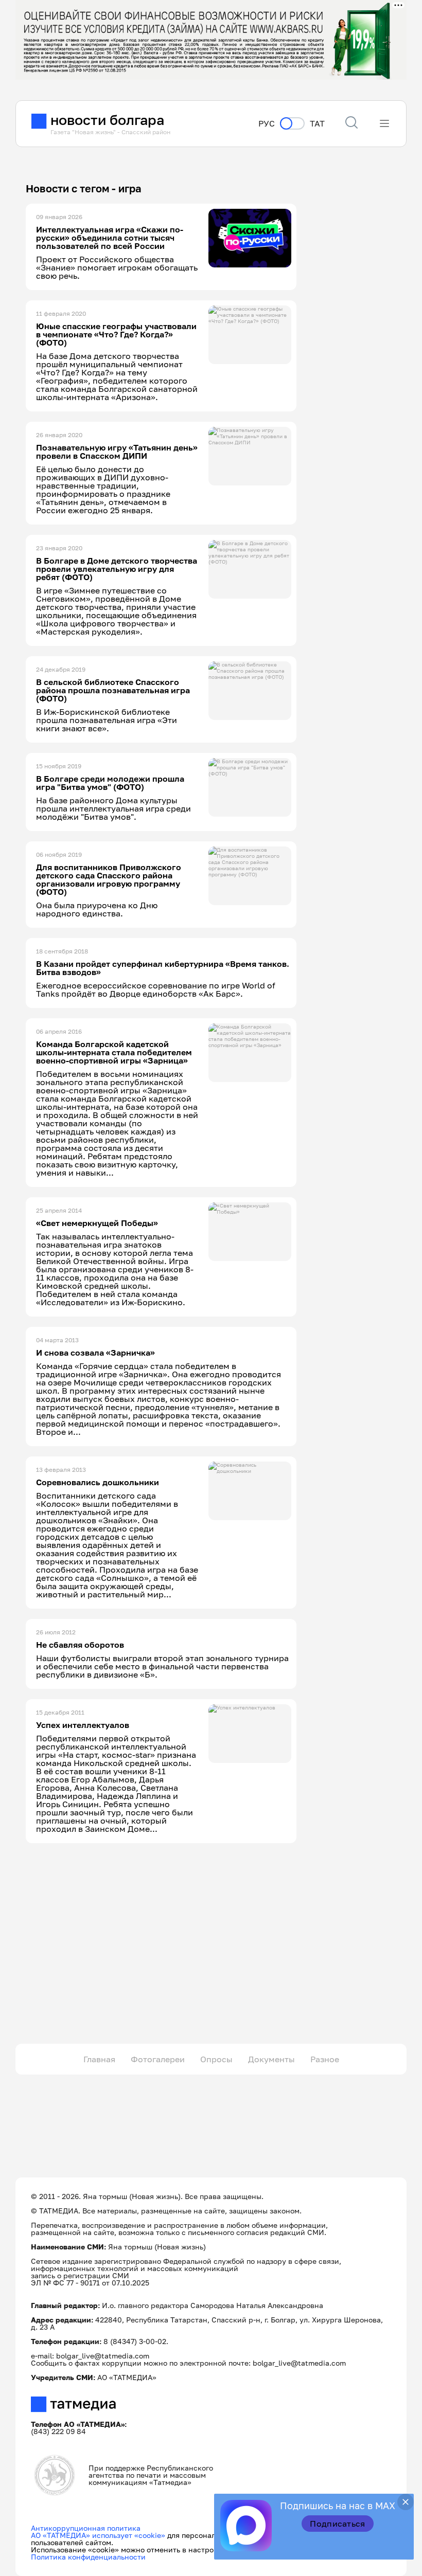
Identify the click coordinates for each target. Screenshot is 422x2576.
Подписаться (338, 2524)
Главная (99, 2059)
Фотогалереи (158, 2059)
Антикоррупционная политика (86, 2528)
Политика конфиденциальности (88, 2557)
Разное (325, 2059)
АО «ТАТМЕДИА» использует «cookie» (98, 2535)
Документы (271, 2059)
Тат (317, 124)
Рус (267, 124)
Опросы (216, 2059)
